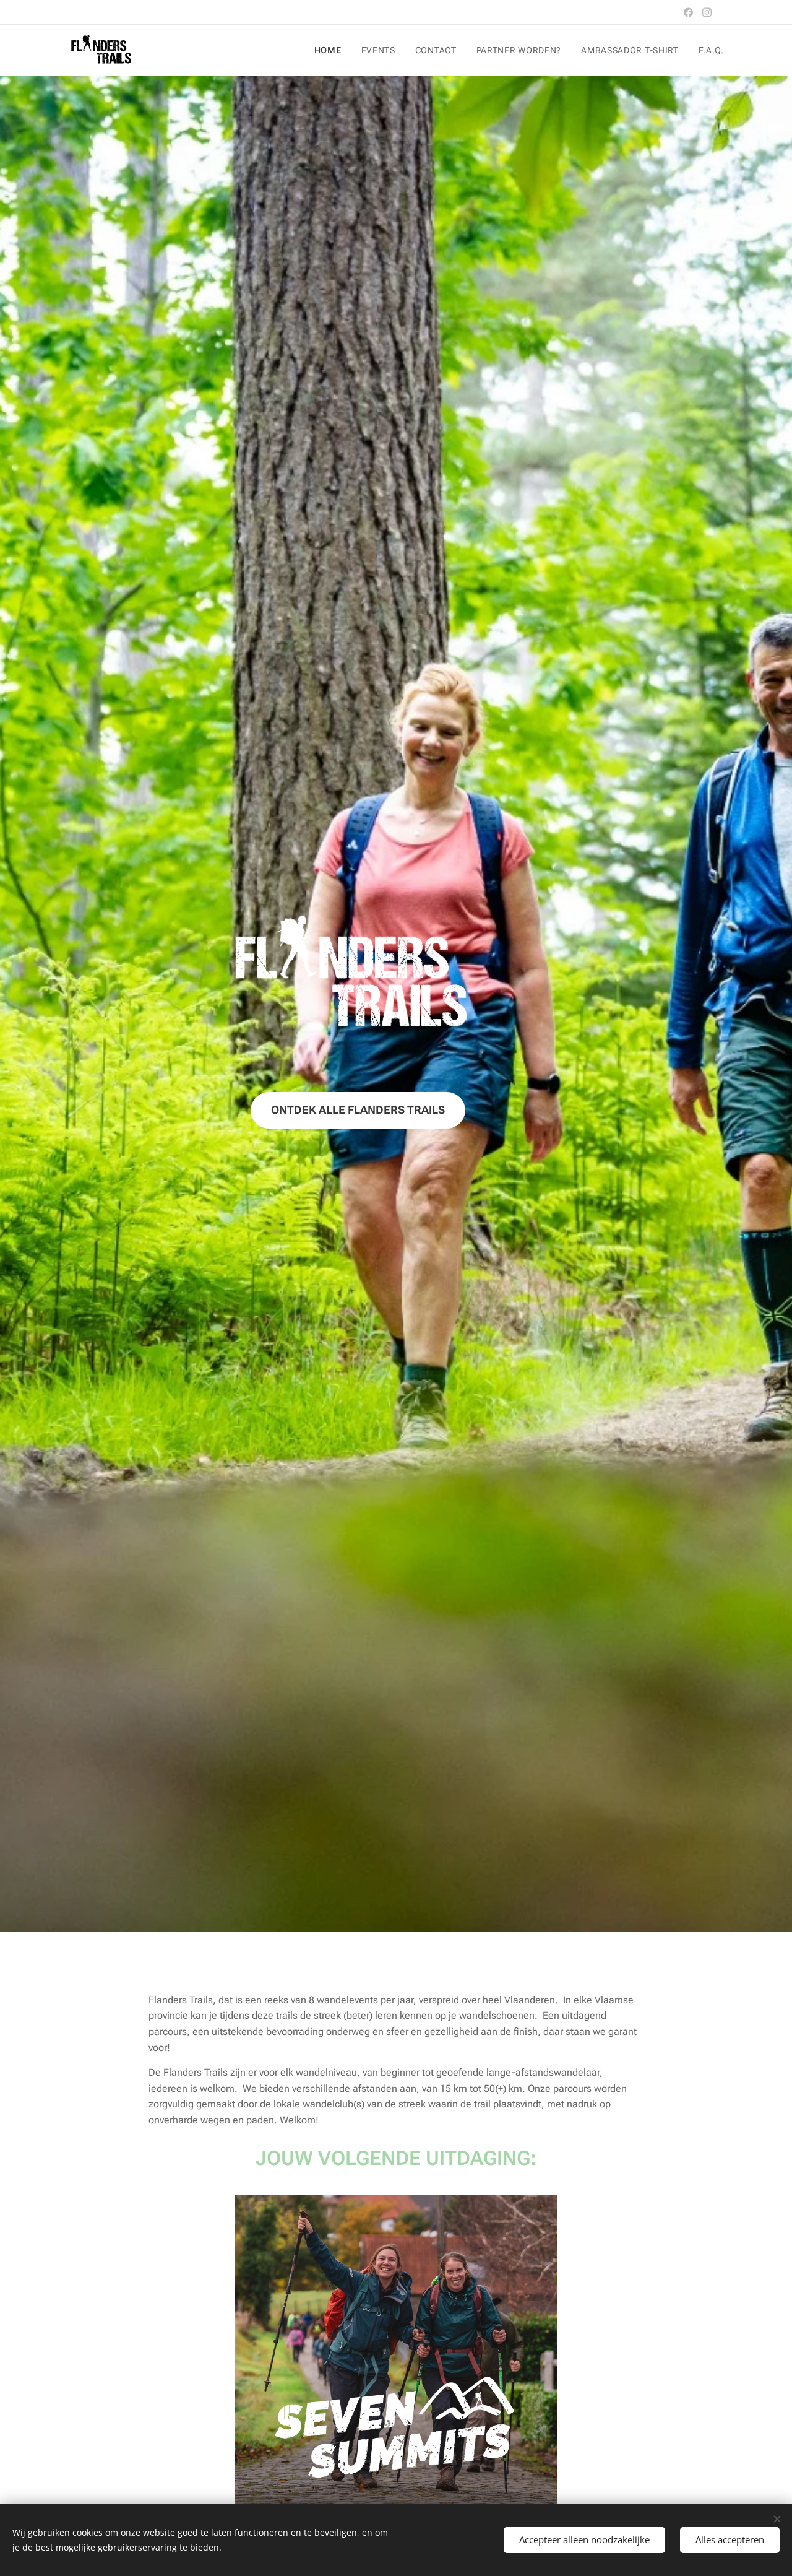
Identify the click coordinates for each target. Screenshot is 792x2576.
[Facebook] (688, 12)
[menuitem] (331, 50)
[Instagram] (707, 12)
